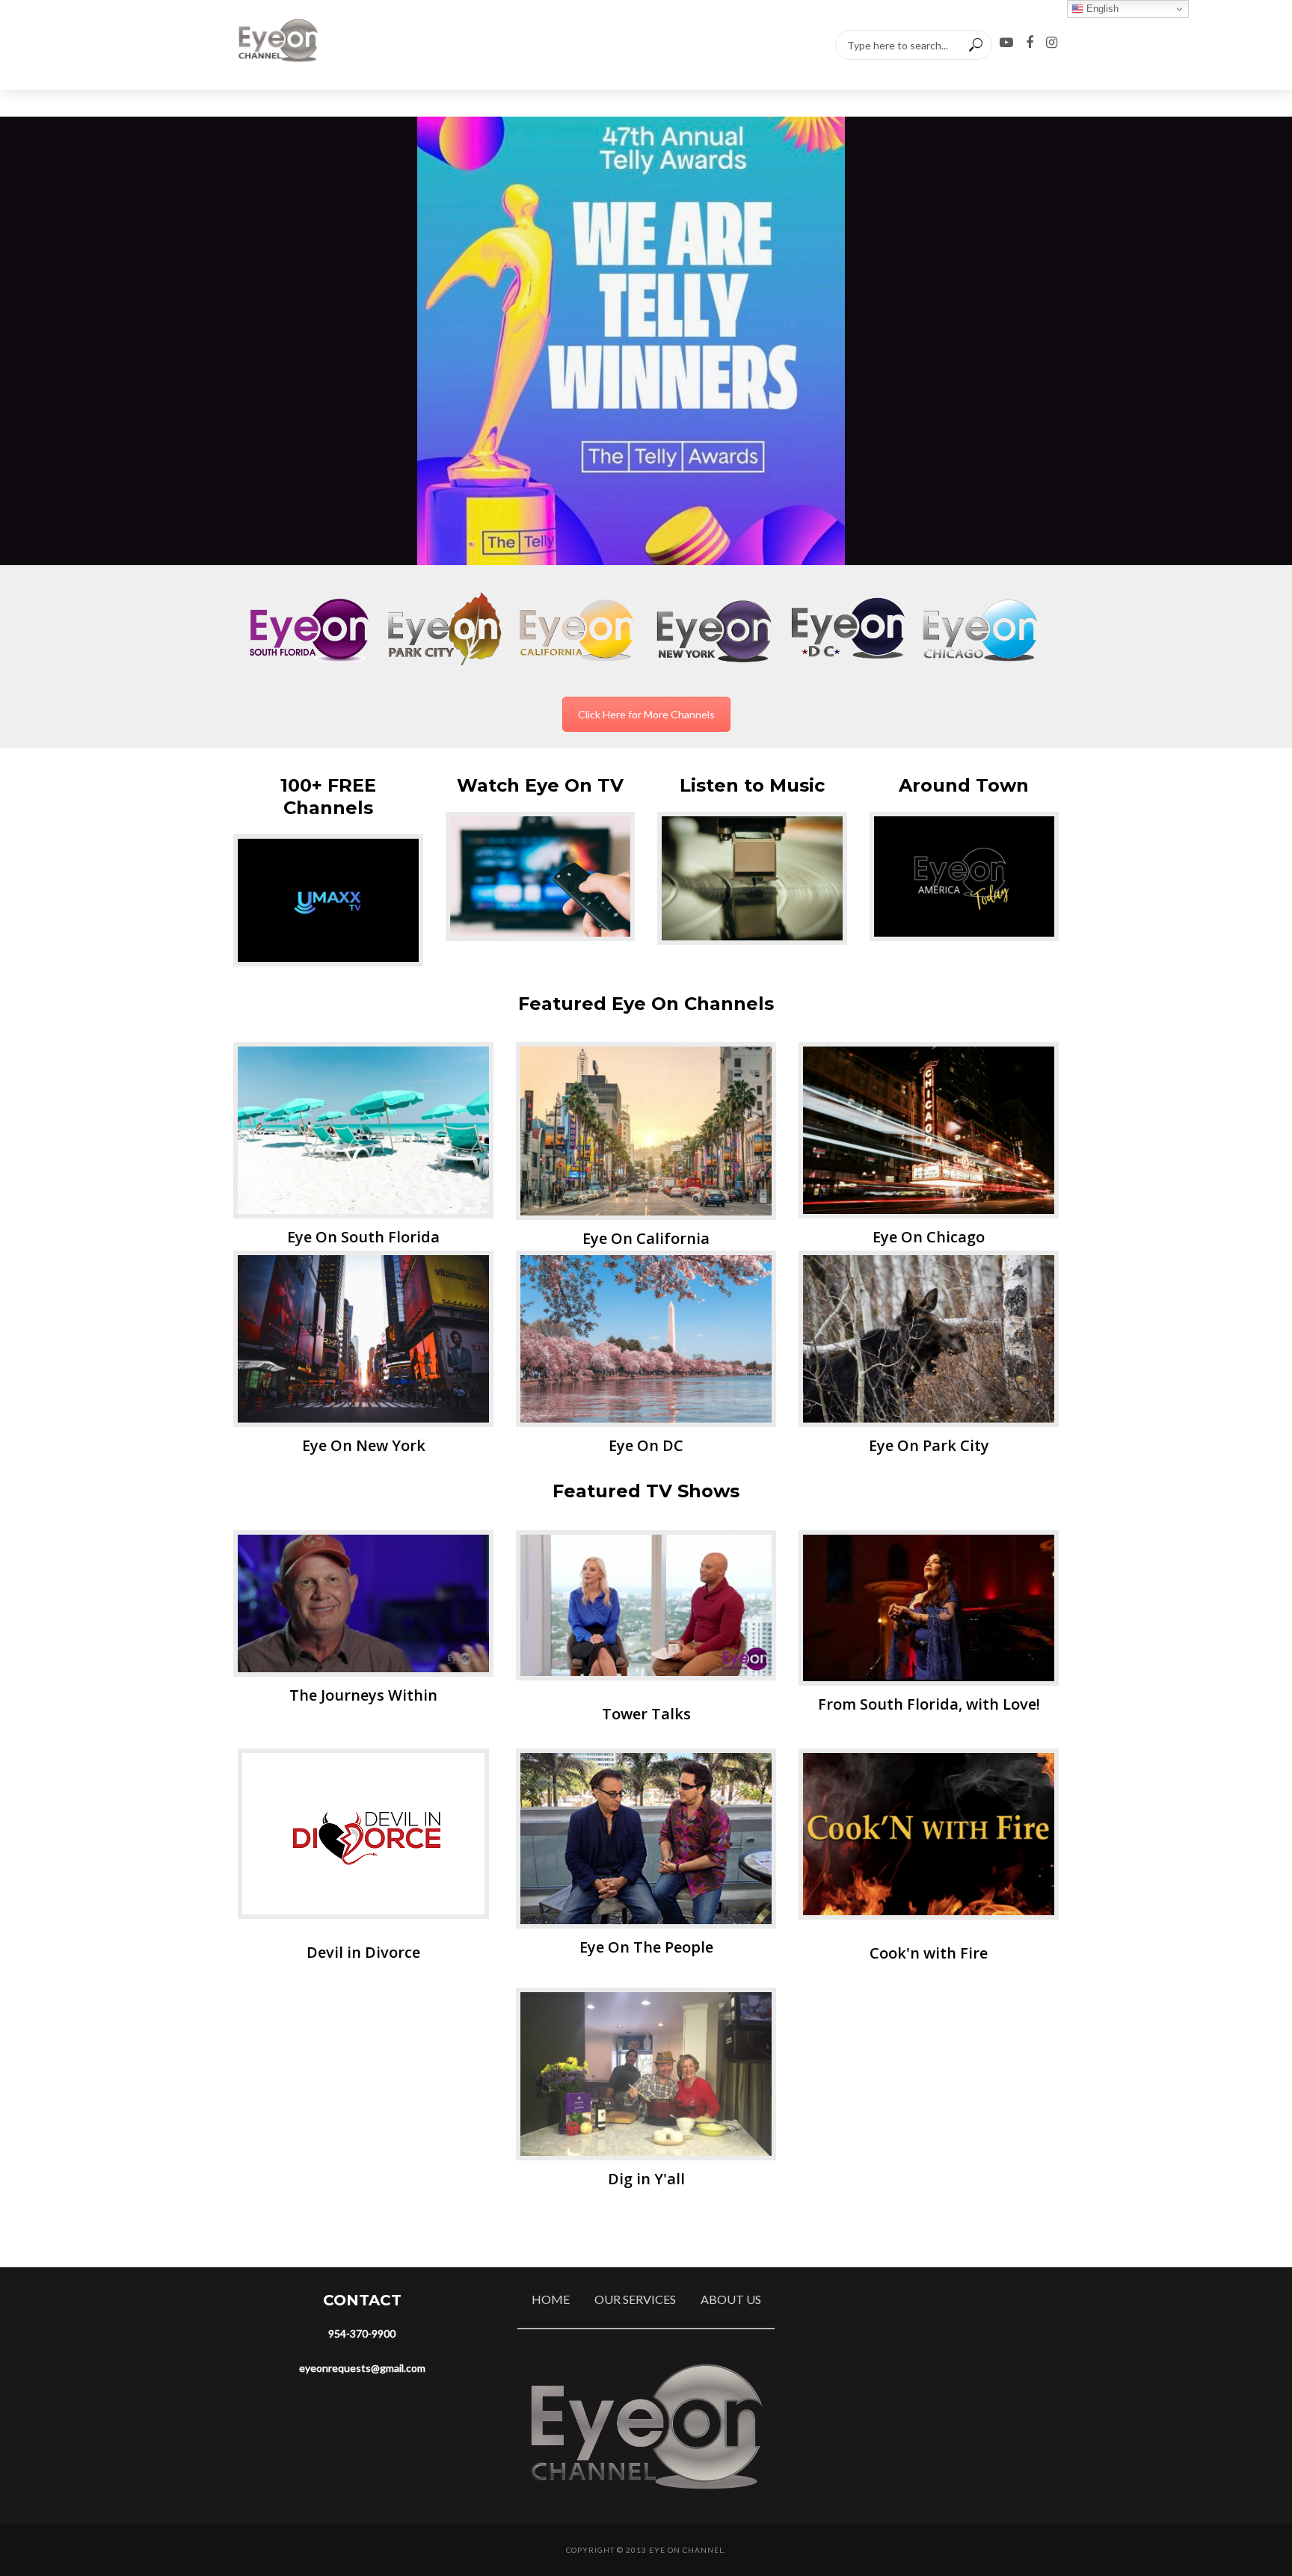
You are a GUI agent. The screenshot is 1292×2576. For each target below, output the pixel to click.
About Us (494, 45)
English (1101, 9)
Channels (722, 45)
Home (551, 2299)
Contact (799, 45)
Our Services (634, 45)
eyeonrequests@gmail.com (362, 2368)
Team (559, 45)
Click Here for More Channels (646, 714)
